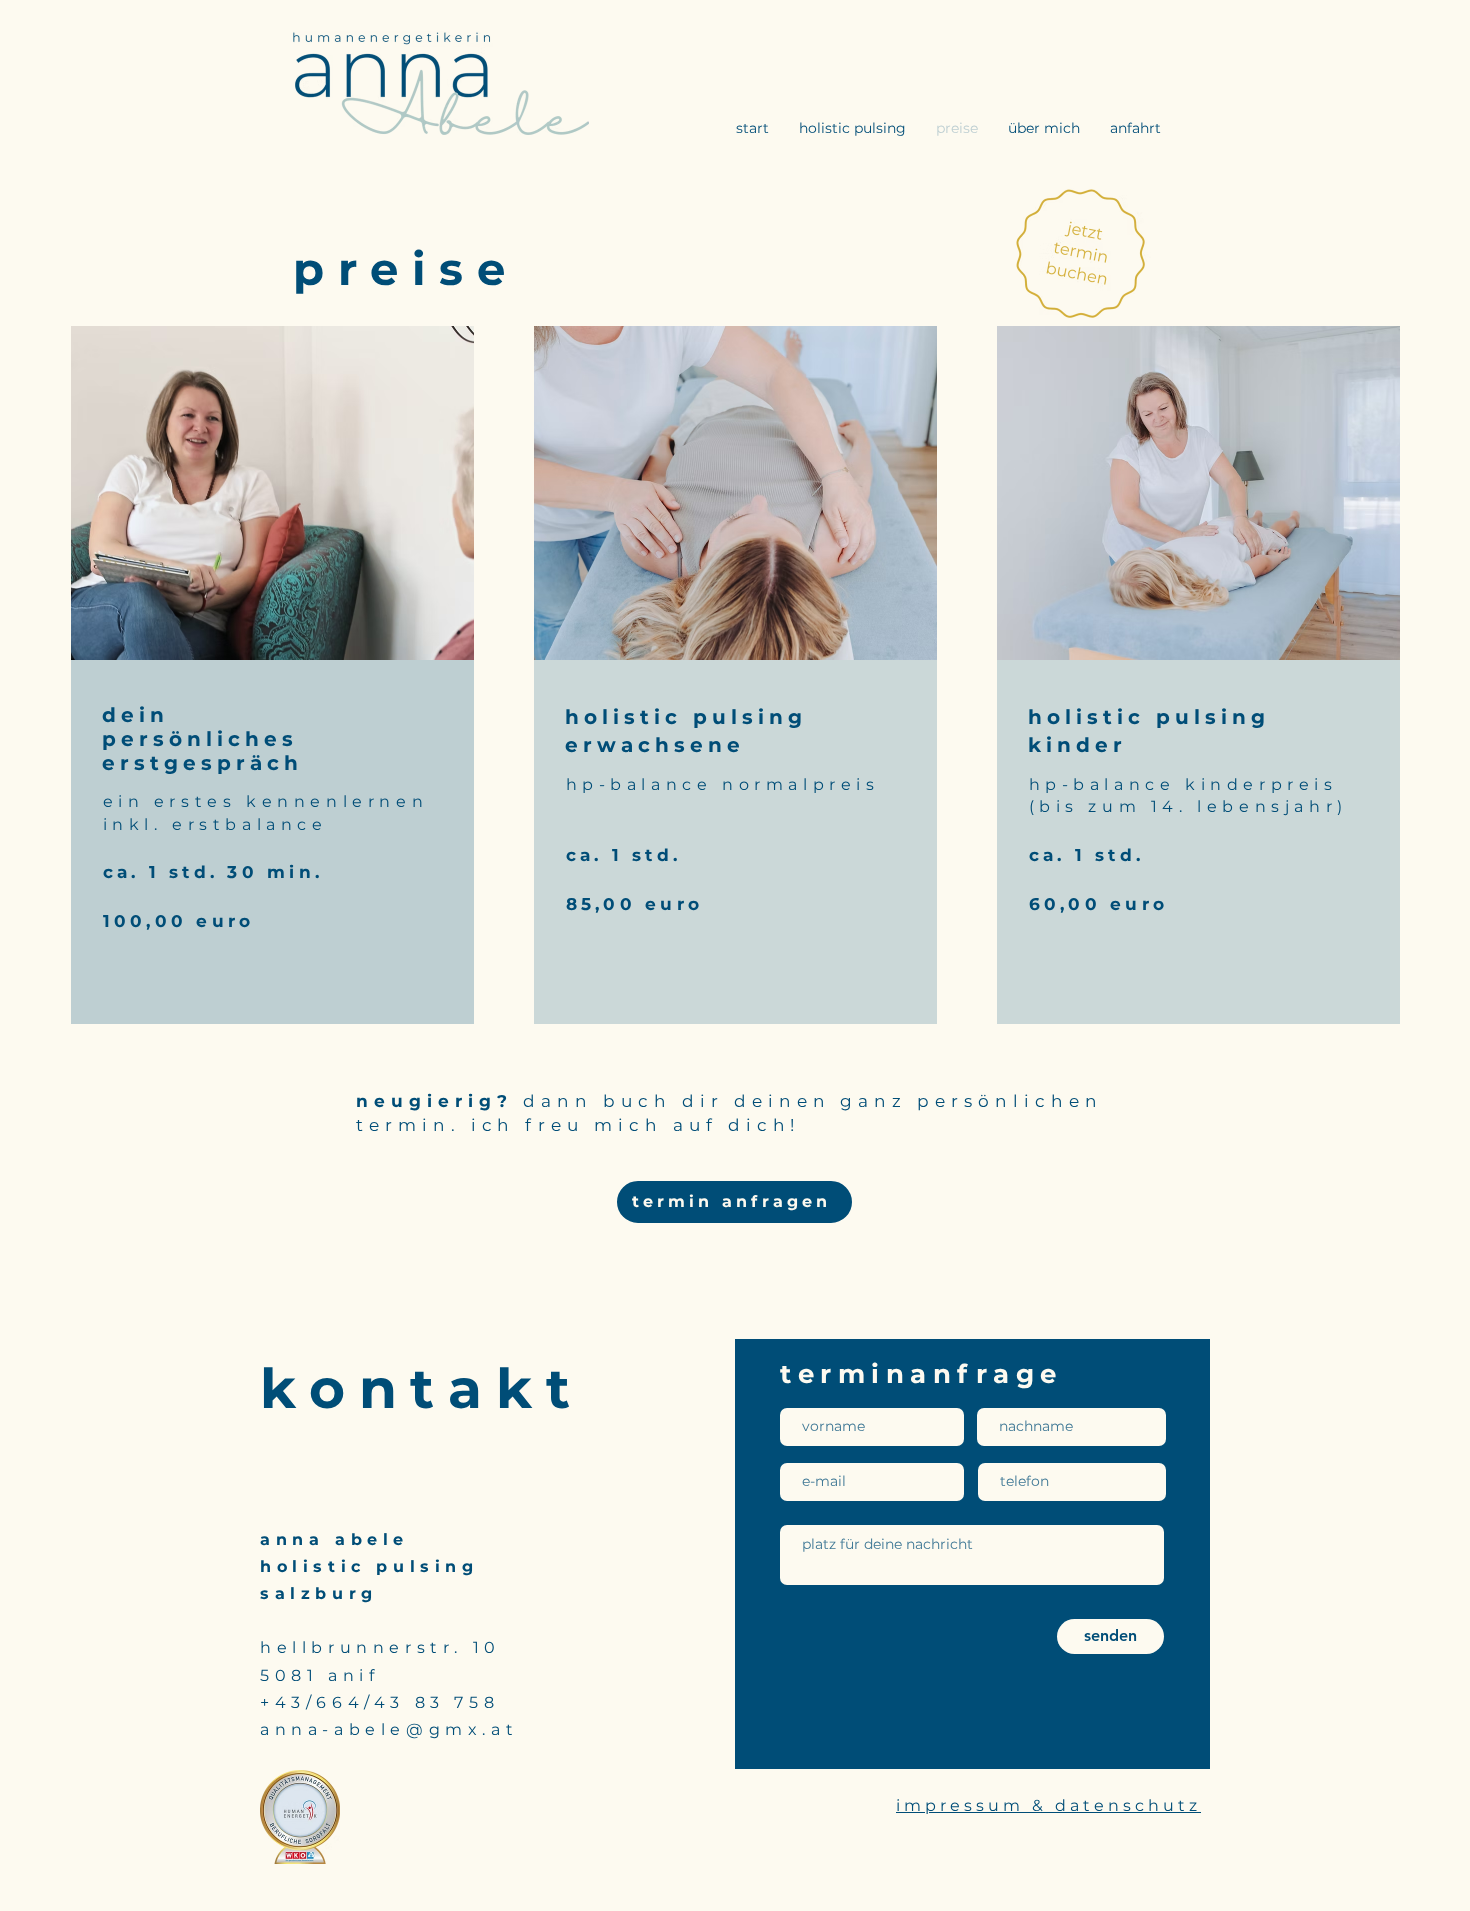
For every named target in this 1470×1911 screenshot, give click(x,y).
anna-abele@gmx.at (389, 1729)
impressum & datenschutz (1048, 1805)
